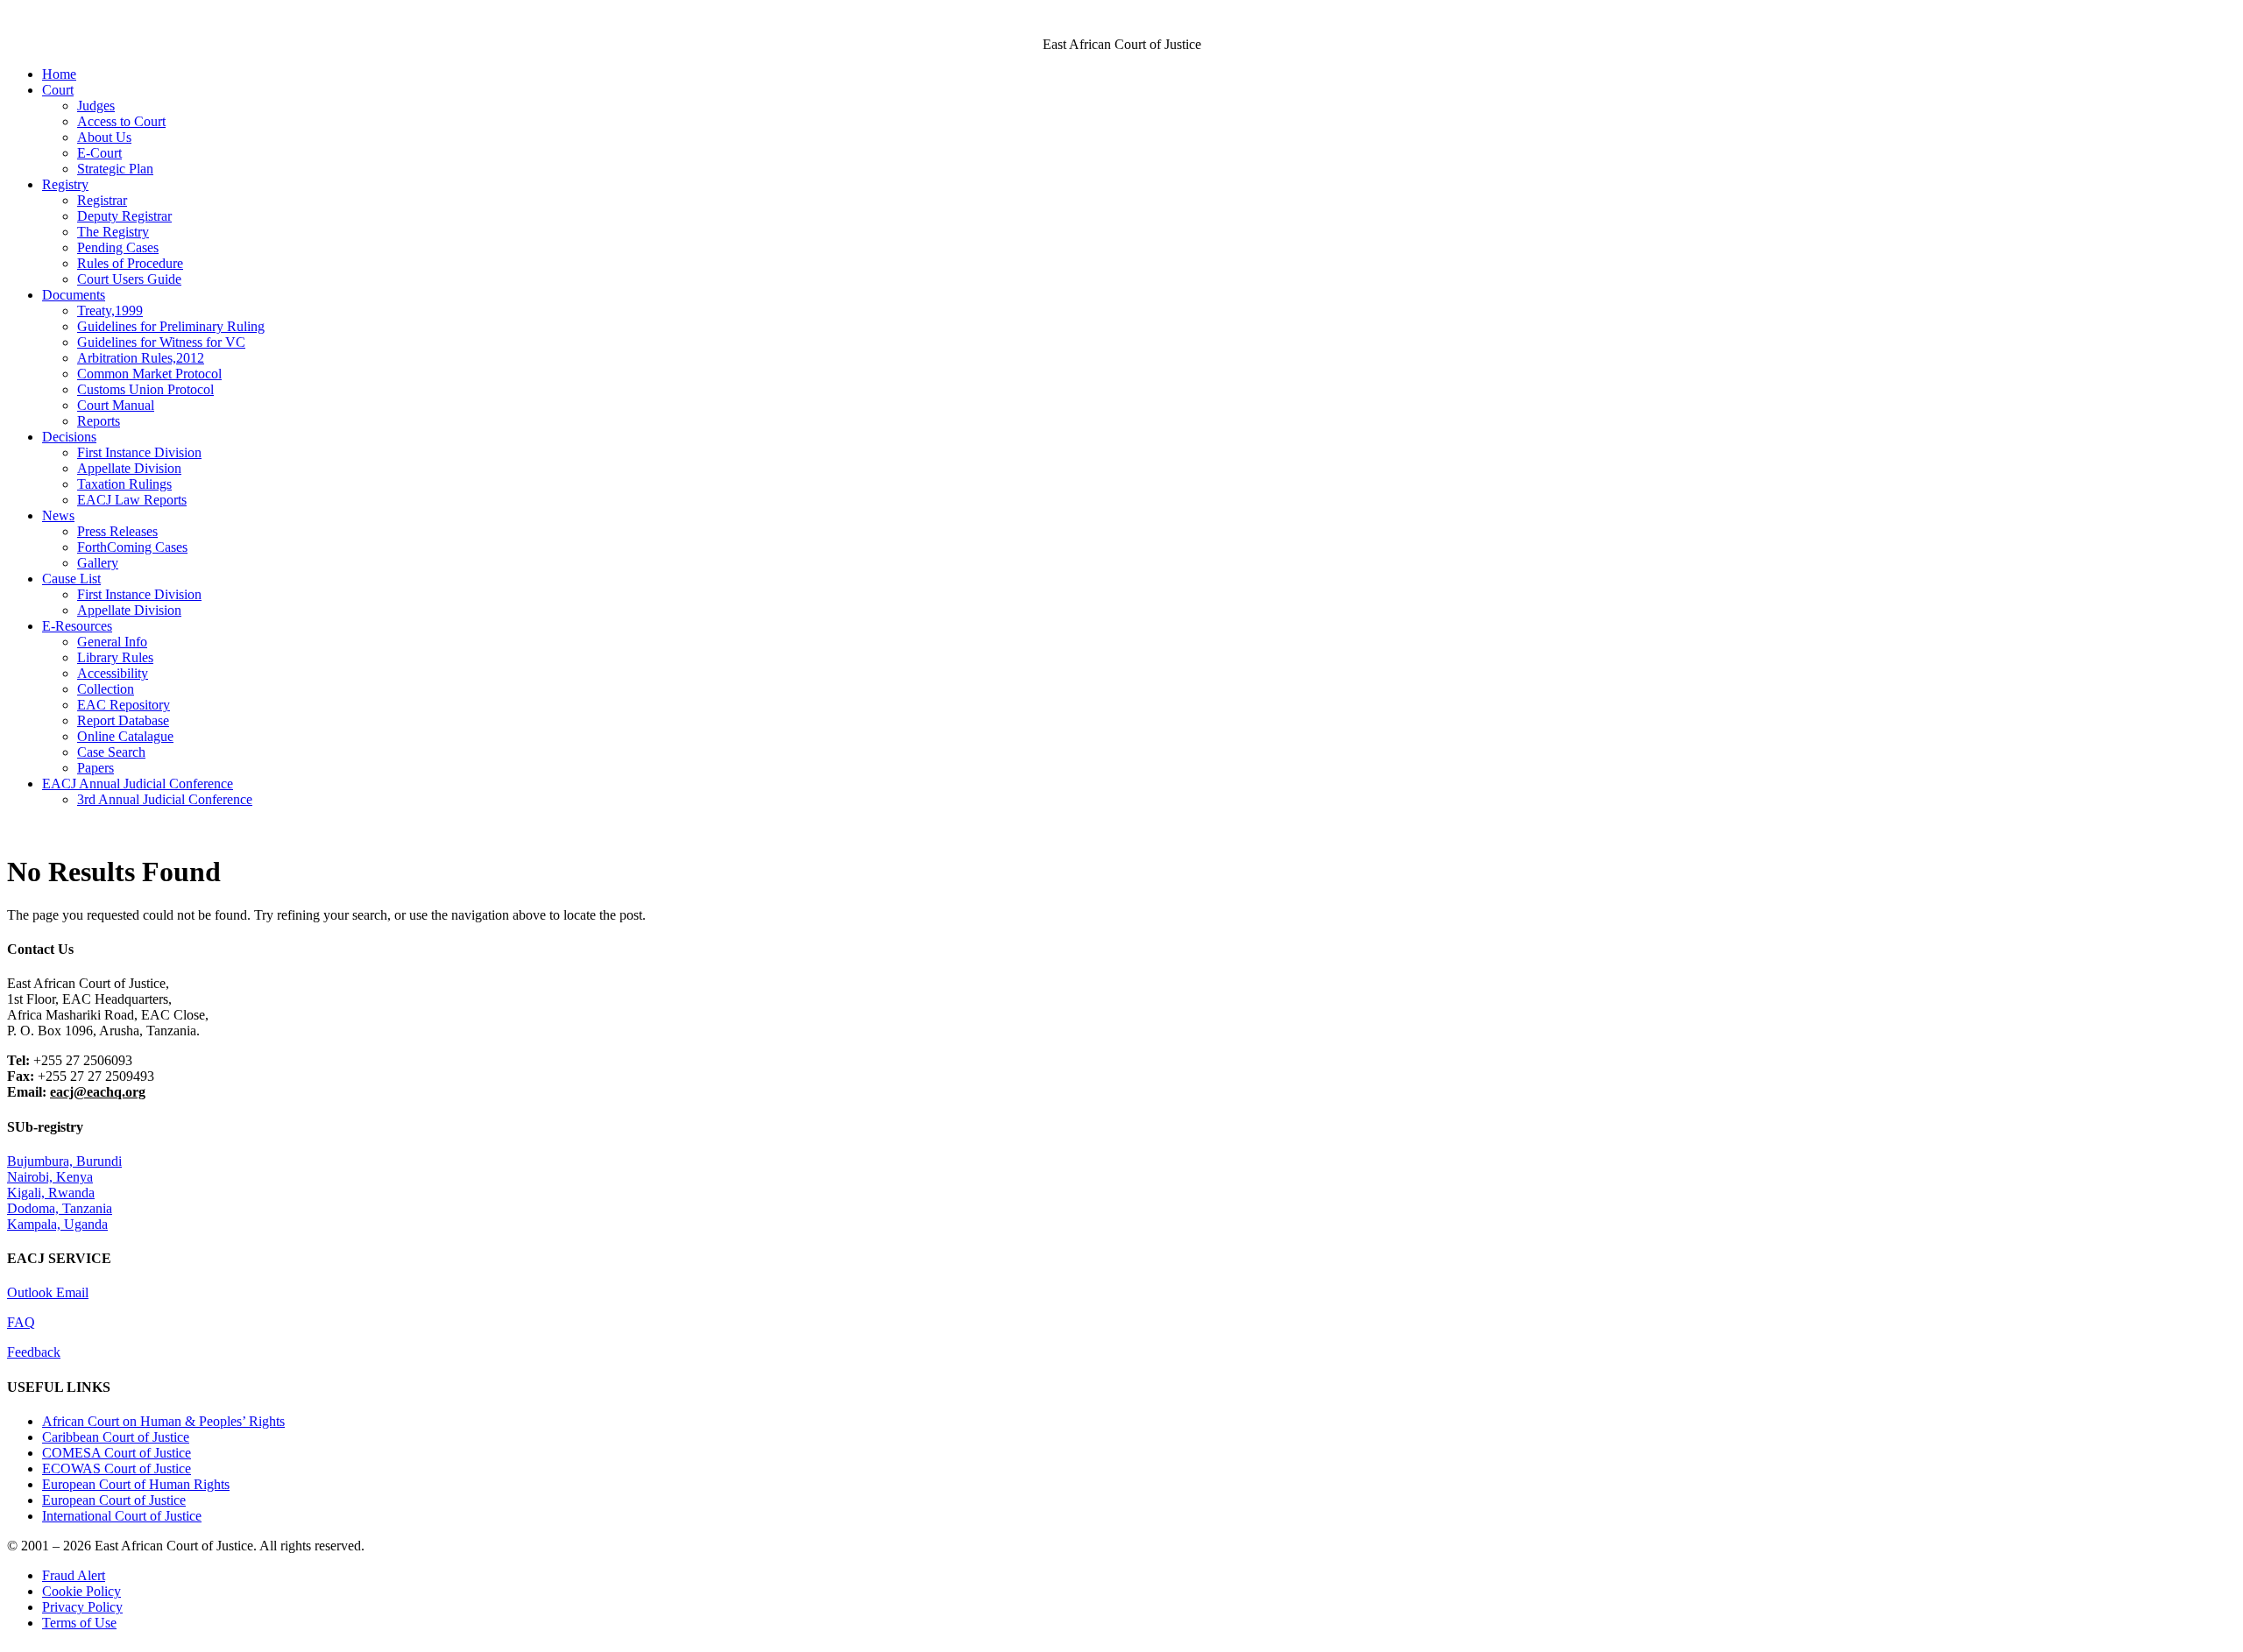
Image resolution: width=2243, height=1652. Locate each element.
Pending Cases (118, 247)
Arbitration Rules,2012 (141, 358)
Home (59, 74)
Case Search (111, 752)
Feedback (34, 1352)
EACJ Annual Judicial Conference (138, 784)
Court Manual (116, 405)
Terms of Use (79, 1623)
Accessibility (113, 673)
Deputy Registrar (124, 216)
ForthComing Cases (132, 547)
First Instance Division (139, 452)
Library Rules (115, 657)
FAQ (21, 1322)
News (58, 515)
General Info (112, 642)
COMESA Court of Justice (117, 1453)
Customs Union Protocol (145, 389)
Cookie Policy (81, 1591)
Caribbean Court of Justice (116, 1437)
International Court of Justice (122, 1516)
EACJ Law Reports (132, 500)
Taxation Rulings (124, 484)
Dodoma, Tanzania (60, 1208)
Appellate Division (129, 468)
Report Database (123, 720)
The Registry (113, 232)
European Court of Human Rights (136, 1484)
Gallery (98, 563)
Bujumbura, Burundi (64, 1161)
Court (58, 90)
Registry (65, 184)
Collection (106, 689)
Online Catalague (125, 736)
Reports (99, 421)
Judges (96, 106)
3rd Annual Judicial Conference (165, 799)
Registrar (102, 200)
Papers (96, 768)
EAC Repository (124, 705)
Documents (74, 295)
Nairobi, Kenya (50, 1177)
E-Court (99, 153)
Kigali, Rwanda (51, 1193)
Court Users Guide (129, 279)
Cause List (71, 579)
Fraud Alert (74, 1575)
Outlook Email (48, 1292)
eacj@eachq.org (98, 1092)
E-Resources (77, 626)
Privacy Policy (82, 1607)
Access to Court (121, 121)
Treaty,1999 (110, 311)
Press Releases (117, 531)
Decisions (69, 437)
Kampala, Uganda (57, 1224)
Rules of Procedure (130, 263)
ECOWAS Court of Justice (117, 1468)
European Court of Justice (114, 1500)
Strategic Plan (115, 169)
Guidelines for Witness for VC (161, 342)
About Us (104, 137)
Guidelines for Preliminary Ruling (171, 326)
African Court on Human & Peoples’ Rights (163, 1421)
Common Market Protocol (149, 374)
